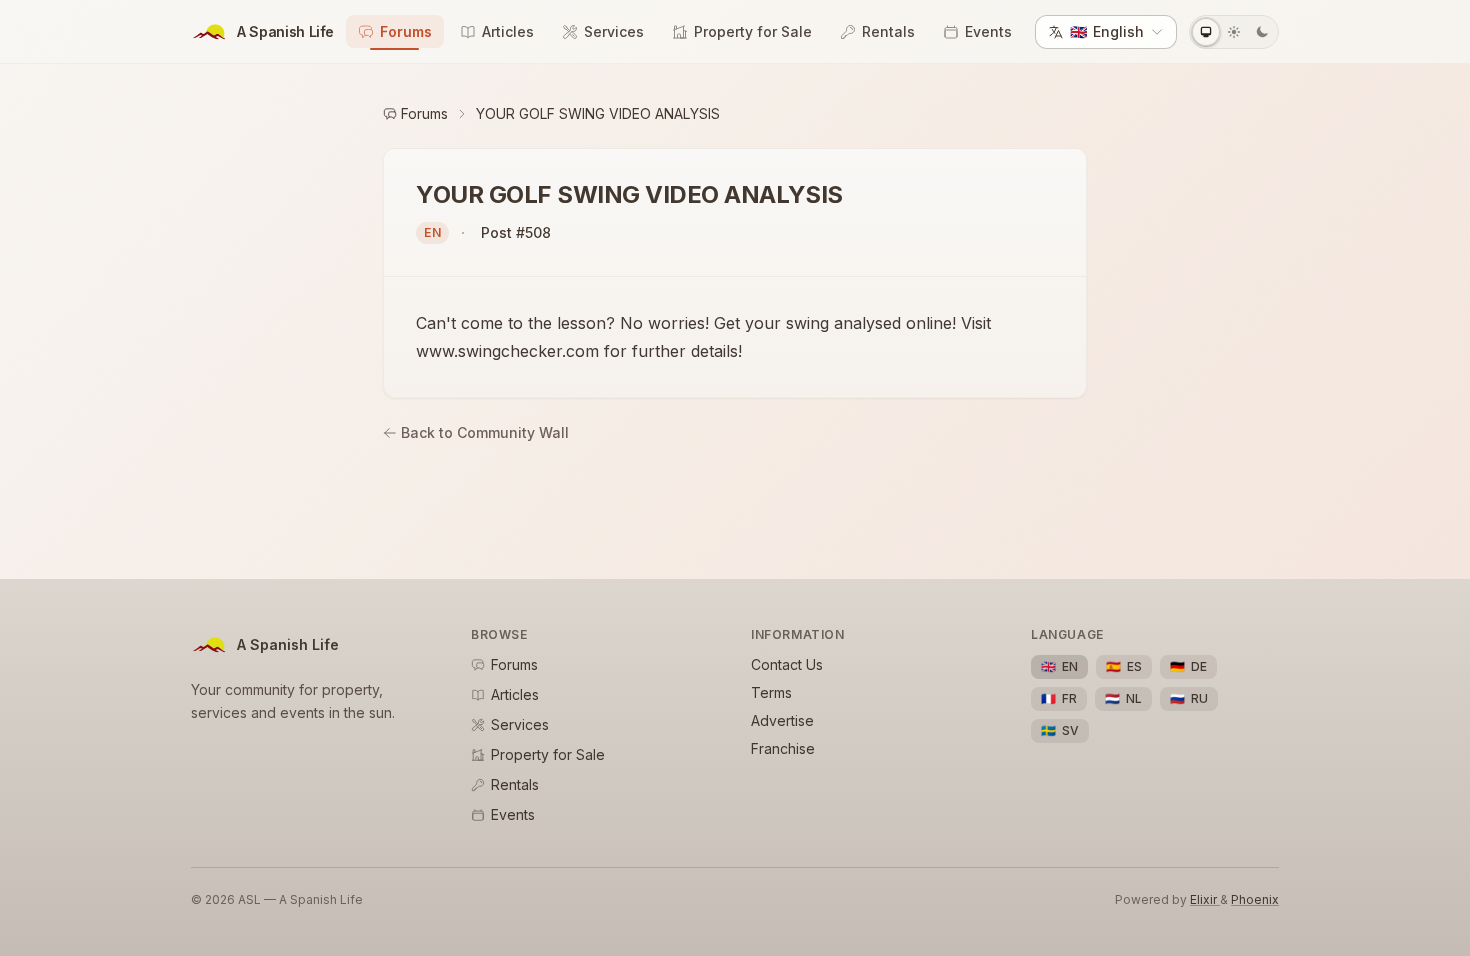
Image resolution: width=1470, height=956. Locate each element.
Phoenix (1255, 899)
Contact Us (787, 664)
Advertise (782, 720)
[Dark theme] (1262, 32)
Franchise (783, 748)
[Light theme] (1234, 32)
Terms (771, 692)
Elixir (1205, 899)
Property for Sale (753, 31)
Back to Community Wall (485, 432)
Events (988, 31)
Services (614, 31)
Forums (406, 31)
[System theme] (1206, 32)
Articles (508, 31)
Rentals (888, 31)
